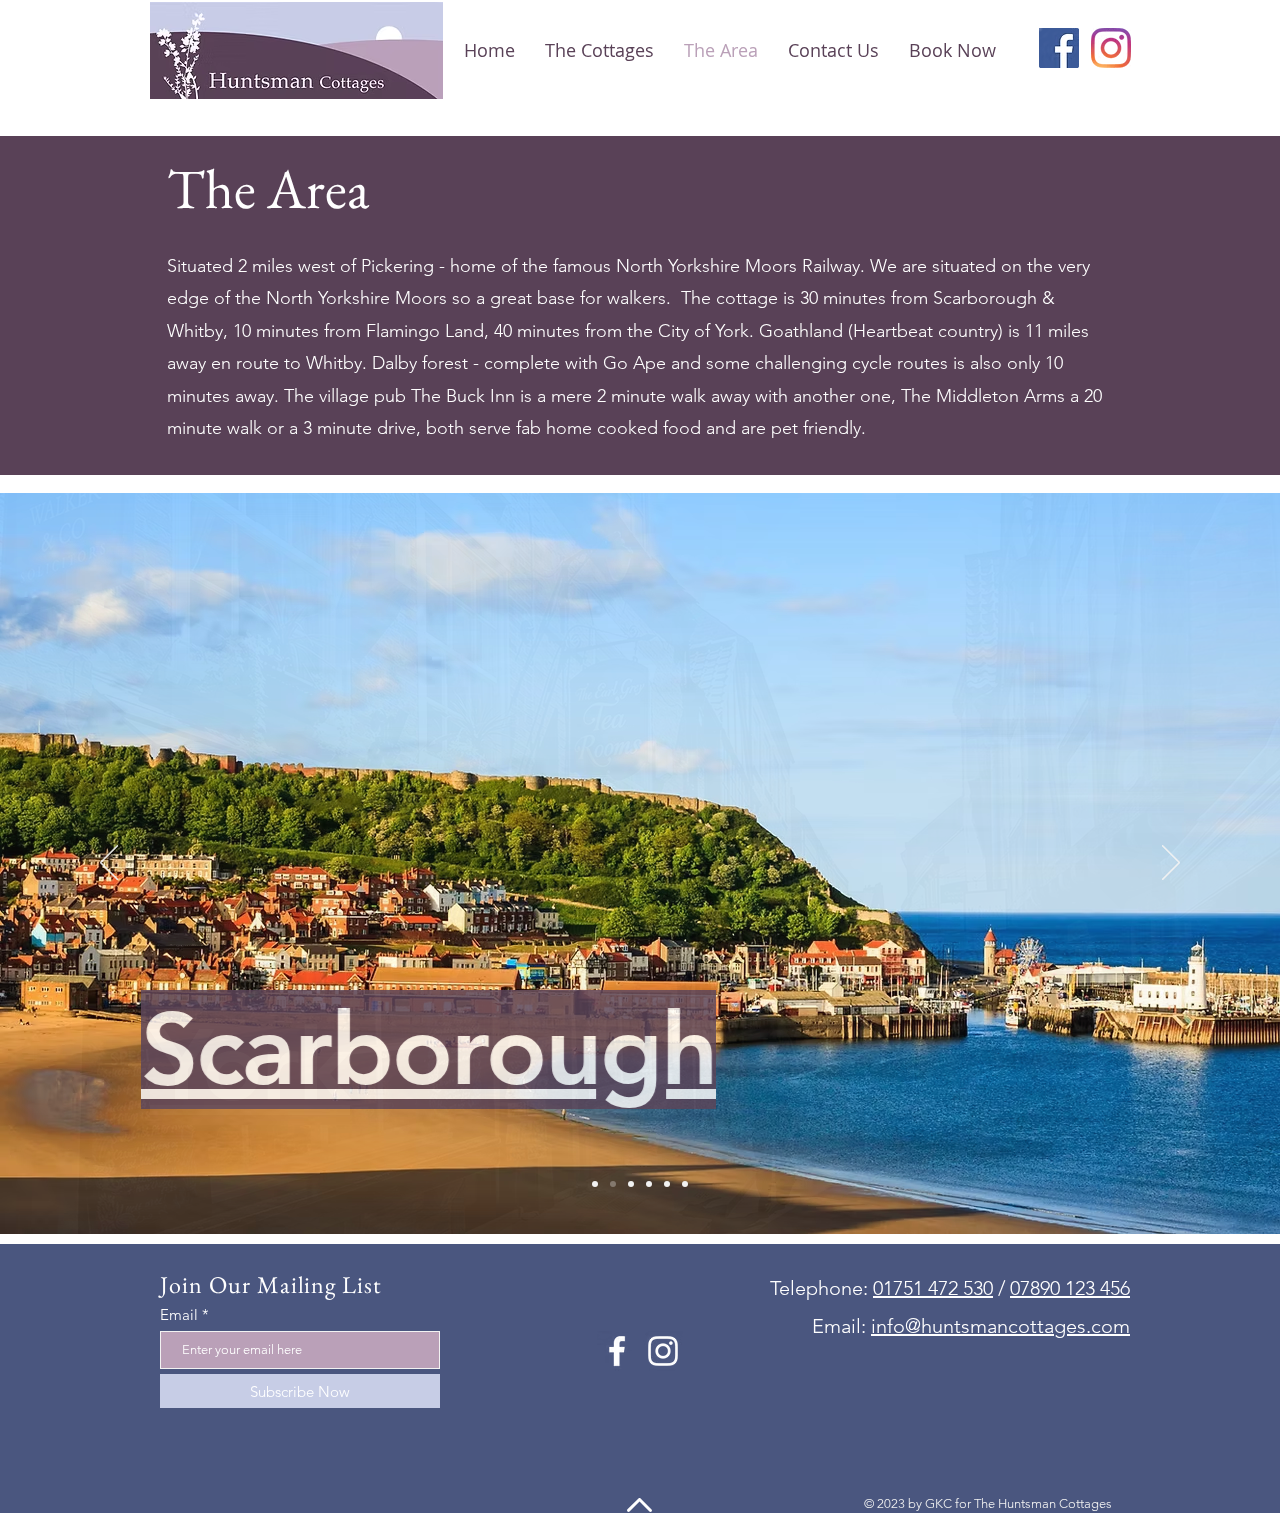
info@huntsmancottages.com (1000, 1326)
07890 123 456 (1070, 1288)
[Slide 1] (595, 1184)
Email (179, 1314)
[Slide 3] (631, 1184)
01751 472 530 (933, 1288)
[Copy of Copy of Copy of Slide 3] (685, 1184)
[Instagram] (1111, 48)
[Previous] (109, 864)
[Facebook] (1059, 48)
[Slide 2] (613, 1184)
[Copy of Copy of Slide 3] (667, 1184)
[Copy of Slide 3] (649, 1184)
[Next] (1171, 864)
